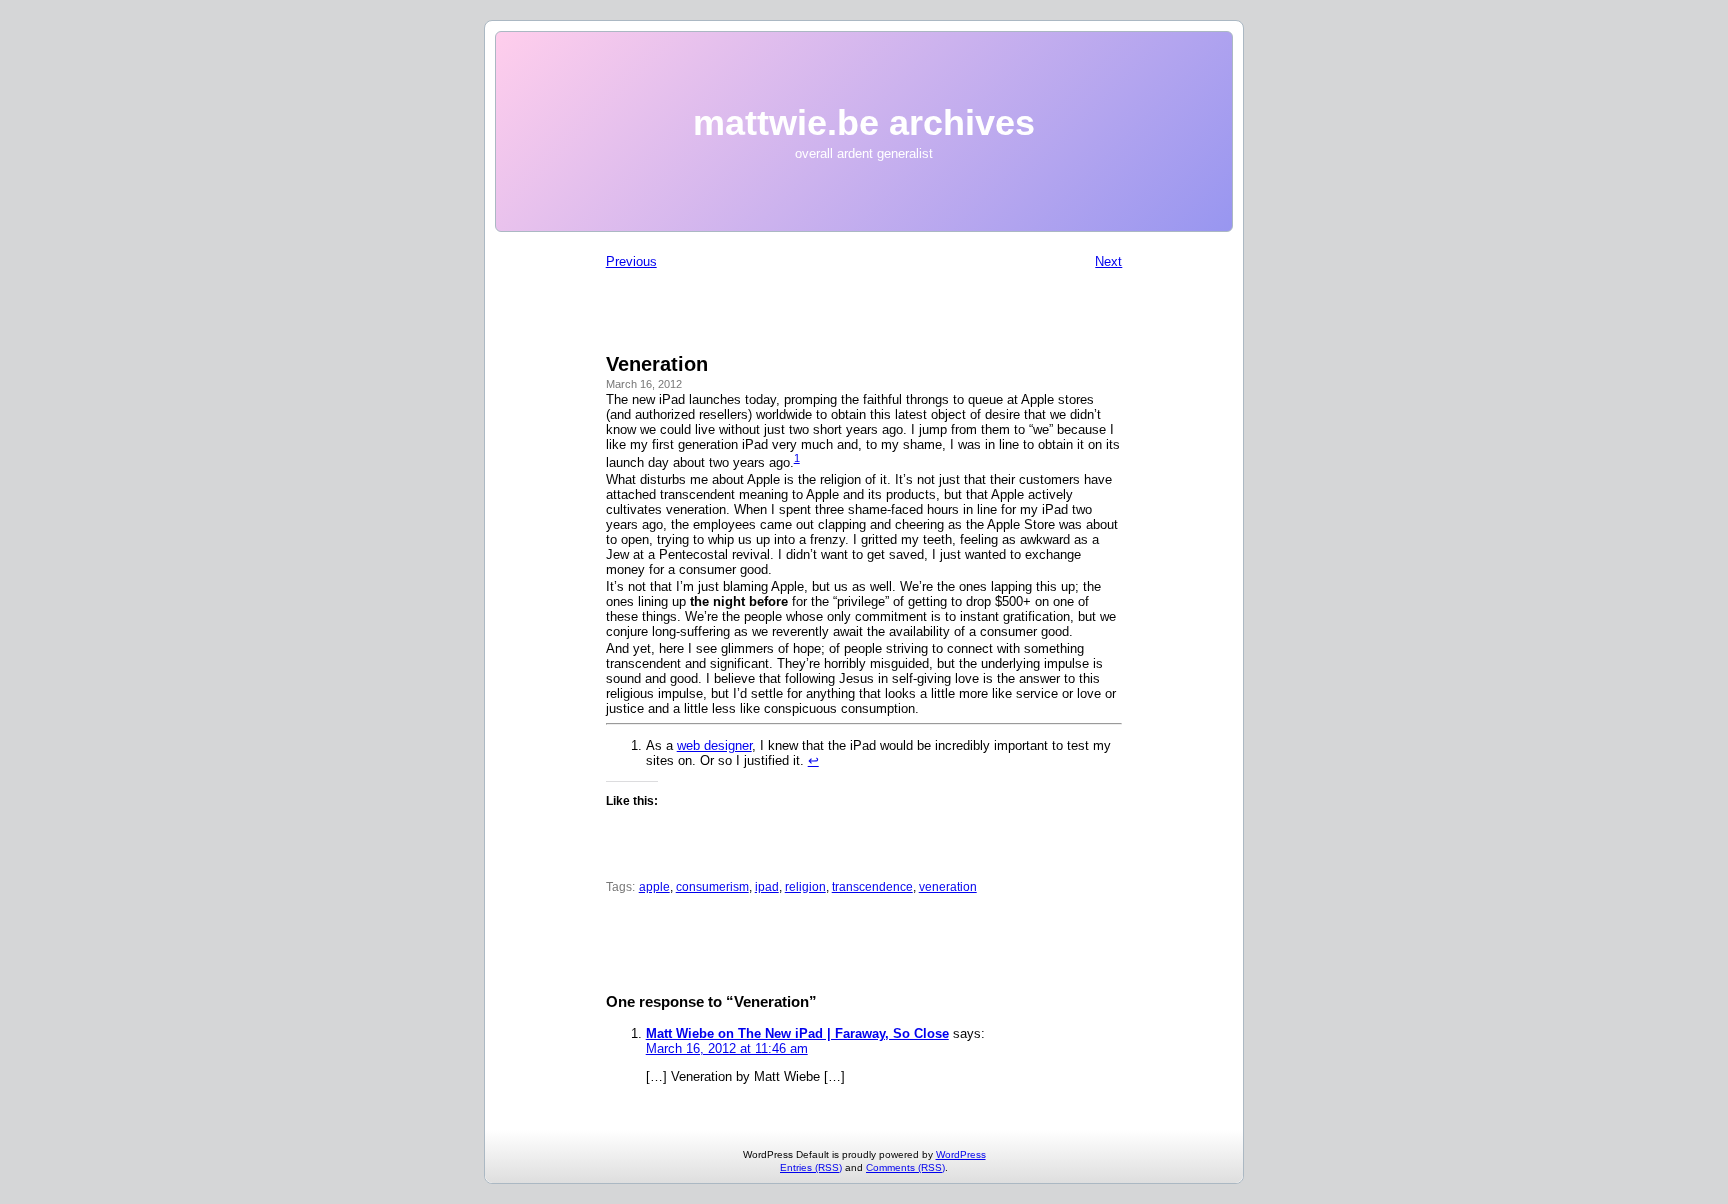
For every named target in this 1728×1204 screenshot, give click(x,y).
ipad (767, 887)
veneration (948, 887)
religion (805, 887)
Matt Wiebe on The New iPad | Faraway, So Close (797, 1033)
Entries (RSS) (811, 1167)
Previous (631, 261)
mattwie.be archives (864, 122)
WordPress (961, 1154)
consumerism (712, 887)
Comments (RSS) (905, 1167)
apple (654, 887)
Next (1108, 261)
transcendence (872, 887)
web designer (714, 745)
